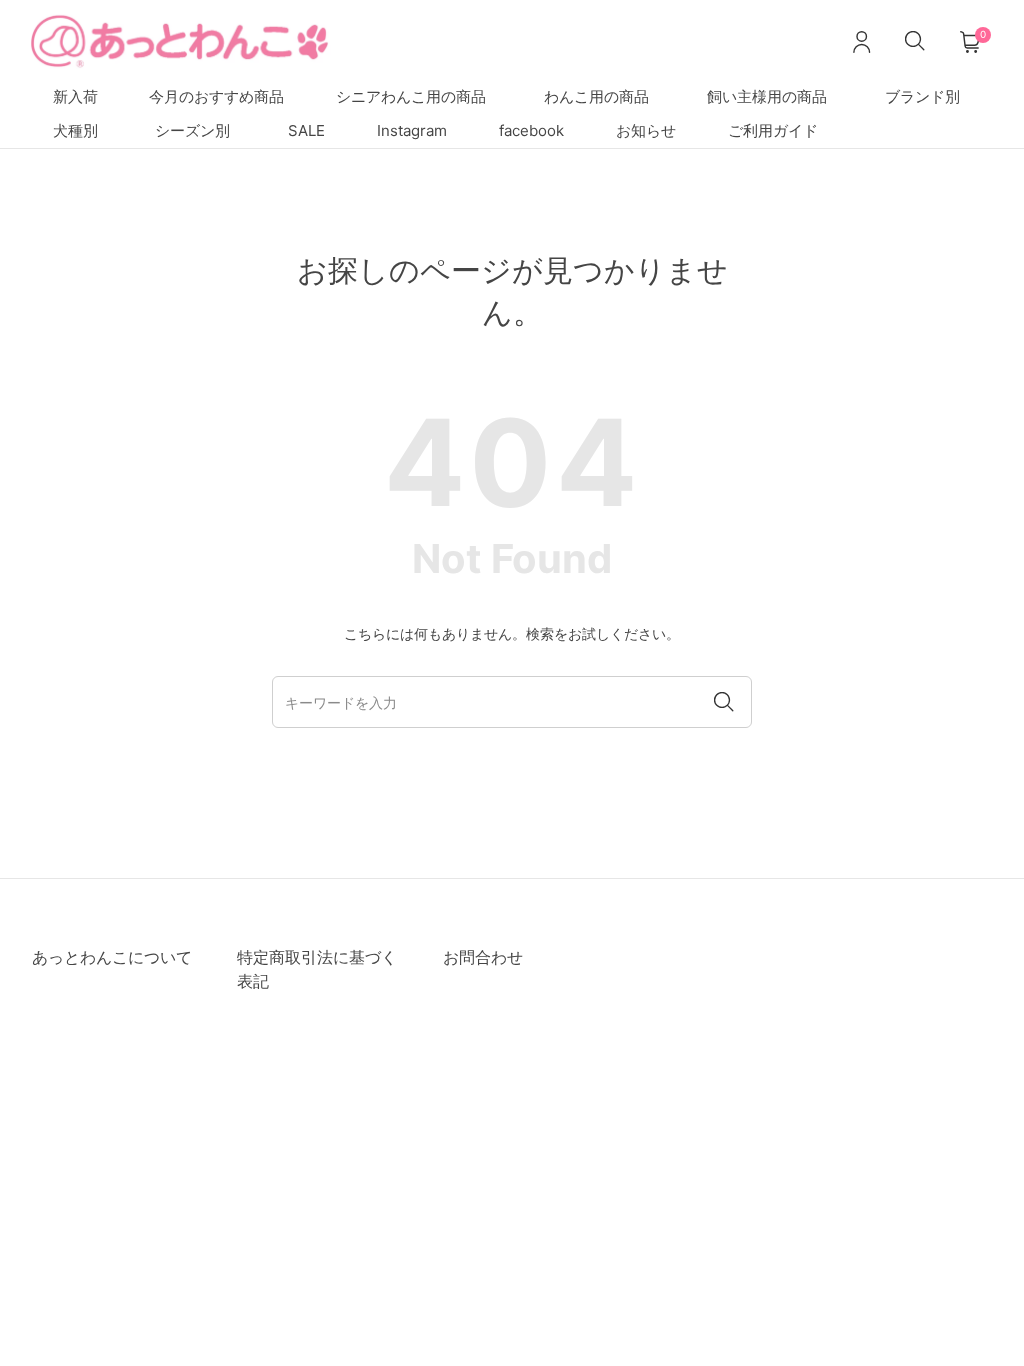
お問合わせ (483, 957)
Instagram (412, 130)
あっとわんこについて (112, 957)
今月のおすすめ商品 (216, 96)
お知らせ (646, 130)
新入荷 (75, 96)
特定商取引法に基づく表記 (317, 969)
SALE (306, 130)
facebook (531, 130)
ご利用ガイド (773, 130)
